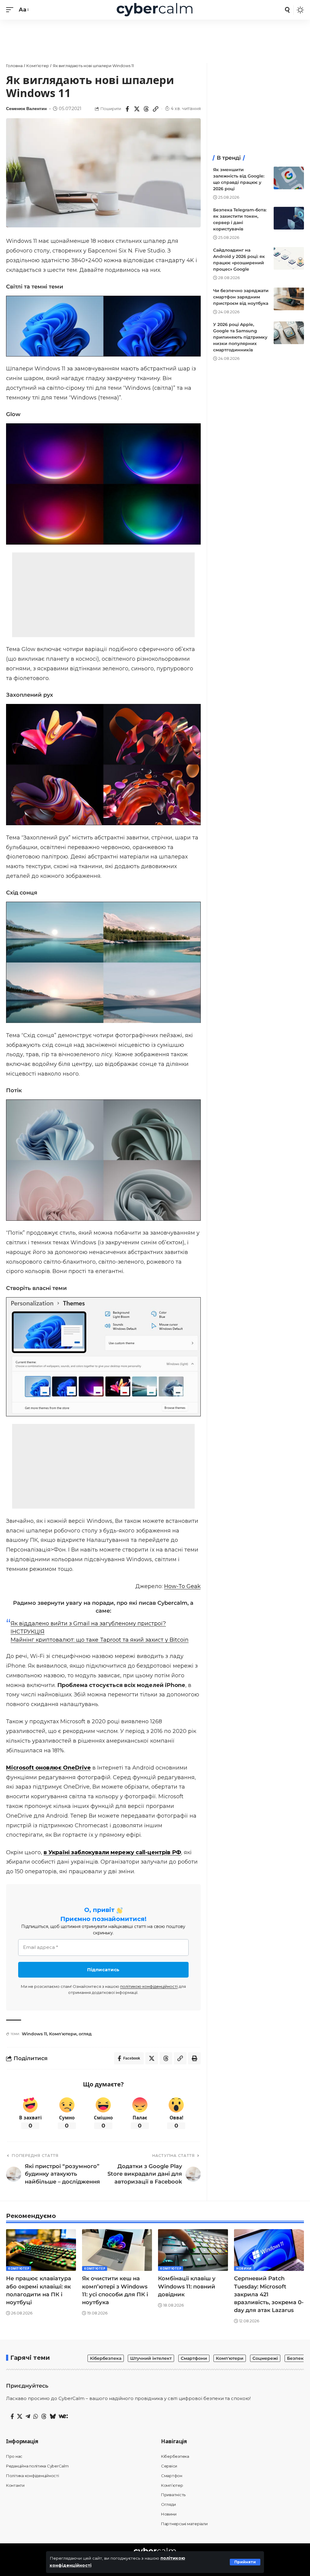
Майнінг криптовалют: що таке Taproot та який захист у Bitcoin (100, 1640)
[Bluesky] (53, 2417)
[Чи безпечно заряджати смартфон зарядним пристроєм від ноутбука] (289, 299)
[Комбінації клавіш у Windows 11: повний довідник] (193, 2250)
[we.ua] (63, 2416)
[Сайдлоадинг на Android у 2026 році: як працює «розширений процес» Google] (289, 258)
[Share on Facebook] (127, 109)
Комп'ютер (19, 2268)
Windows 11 (34, 2034)
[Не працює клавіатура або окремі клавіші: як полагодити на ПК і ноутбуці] (41, 2250)
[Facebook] (12, 2417)
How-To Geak (182, 1586)
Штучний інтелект (151, 2358)
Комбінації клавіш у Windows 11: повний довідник (187, 2286)
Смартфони (194, 2358)
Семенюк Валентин (26, 109)
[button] (245, 2562)
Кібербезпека (106, 2358)
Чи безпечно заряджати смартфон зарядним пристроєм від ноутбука (241, 297)
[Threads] (44, 2417)
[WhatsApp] (36, 2417)
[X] (20, 2417)
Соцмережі (265, 2358)
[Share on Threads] (146, 109)
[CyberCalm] (155, 10)
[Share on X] (137, 109)
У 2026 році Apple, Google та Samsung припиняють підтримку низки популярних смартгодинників (240, 337)
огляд (85, 2034)
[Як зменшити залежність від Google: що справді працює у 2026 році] (289, 178)
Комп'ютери (63, 2034)
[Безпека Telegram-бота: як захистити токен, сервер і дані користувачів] (289, 218)
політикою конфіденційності (149, 1986)
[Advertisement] (155, 38)
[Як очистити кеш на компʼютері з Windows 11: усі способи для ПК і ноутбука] (117, 2250)
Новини (244, 2268)
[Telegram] (28, 2417)
